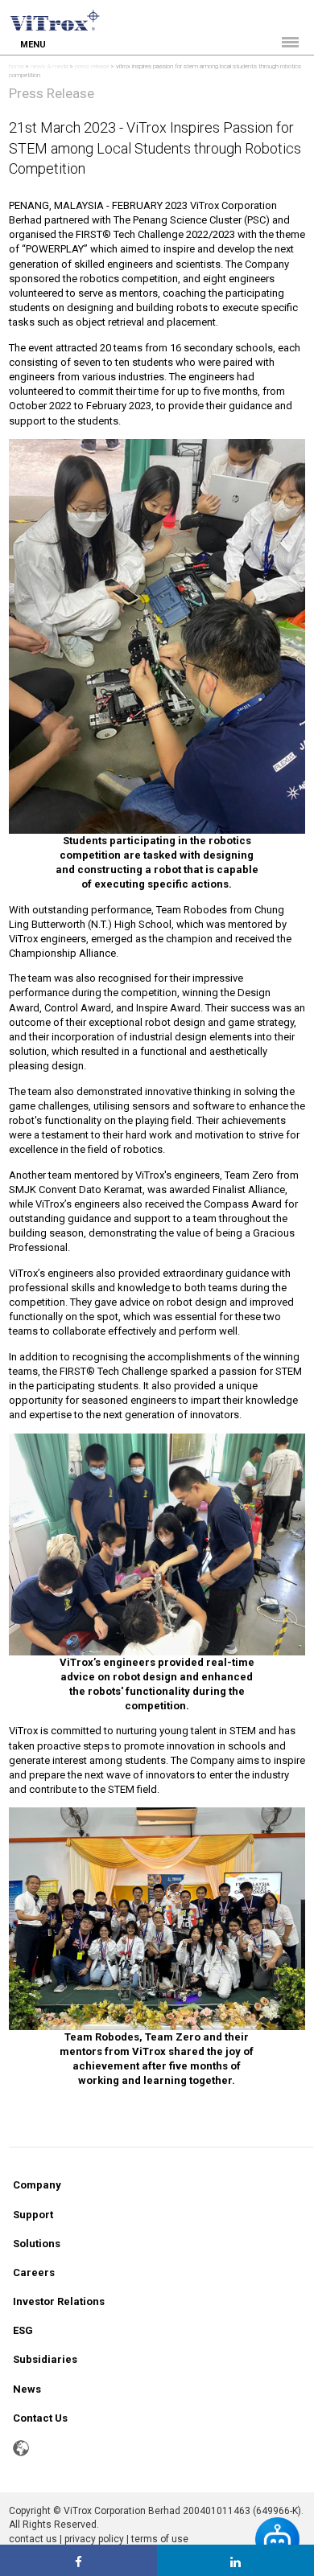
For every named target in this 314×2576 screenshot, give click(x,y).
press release (92, 66)
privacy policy (94, 2539)
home (17, 66)
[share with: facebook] (78, 2560)
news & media (50, 66)
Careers (34, 2272)
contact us (33, 2539)
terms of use (160, 2539)
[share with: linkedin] (235, 2560)
